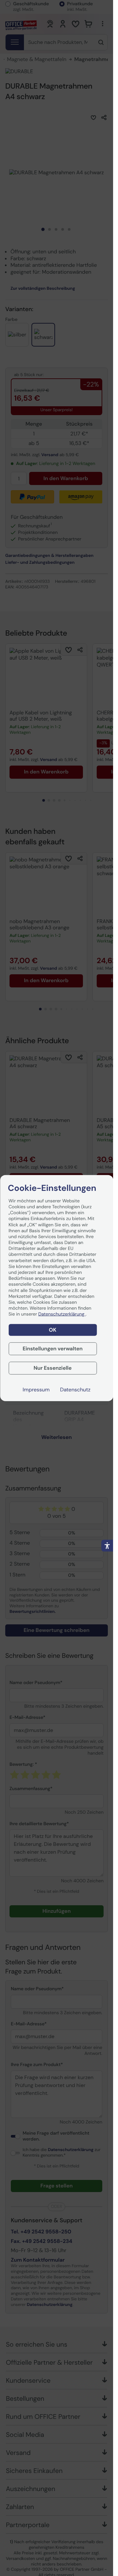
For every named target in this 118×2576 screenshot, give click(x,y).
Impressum (36, 1390)
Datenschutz (75, 1390)
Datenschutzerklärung (62, 1314)
